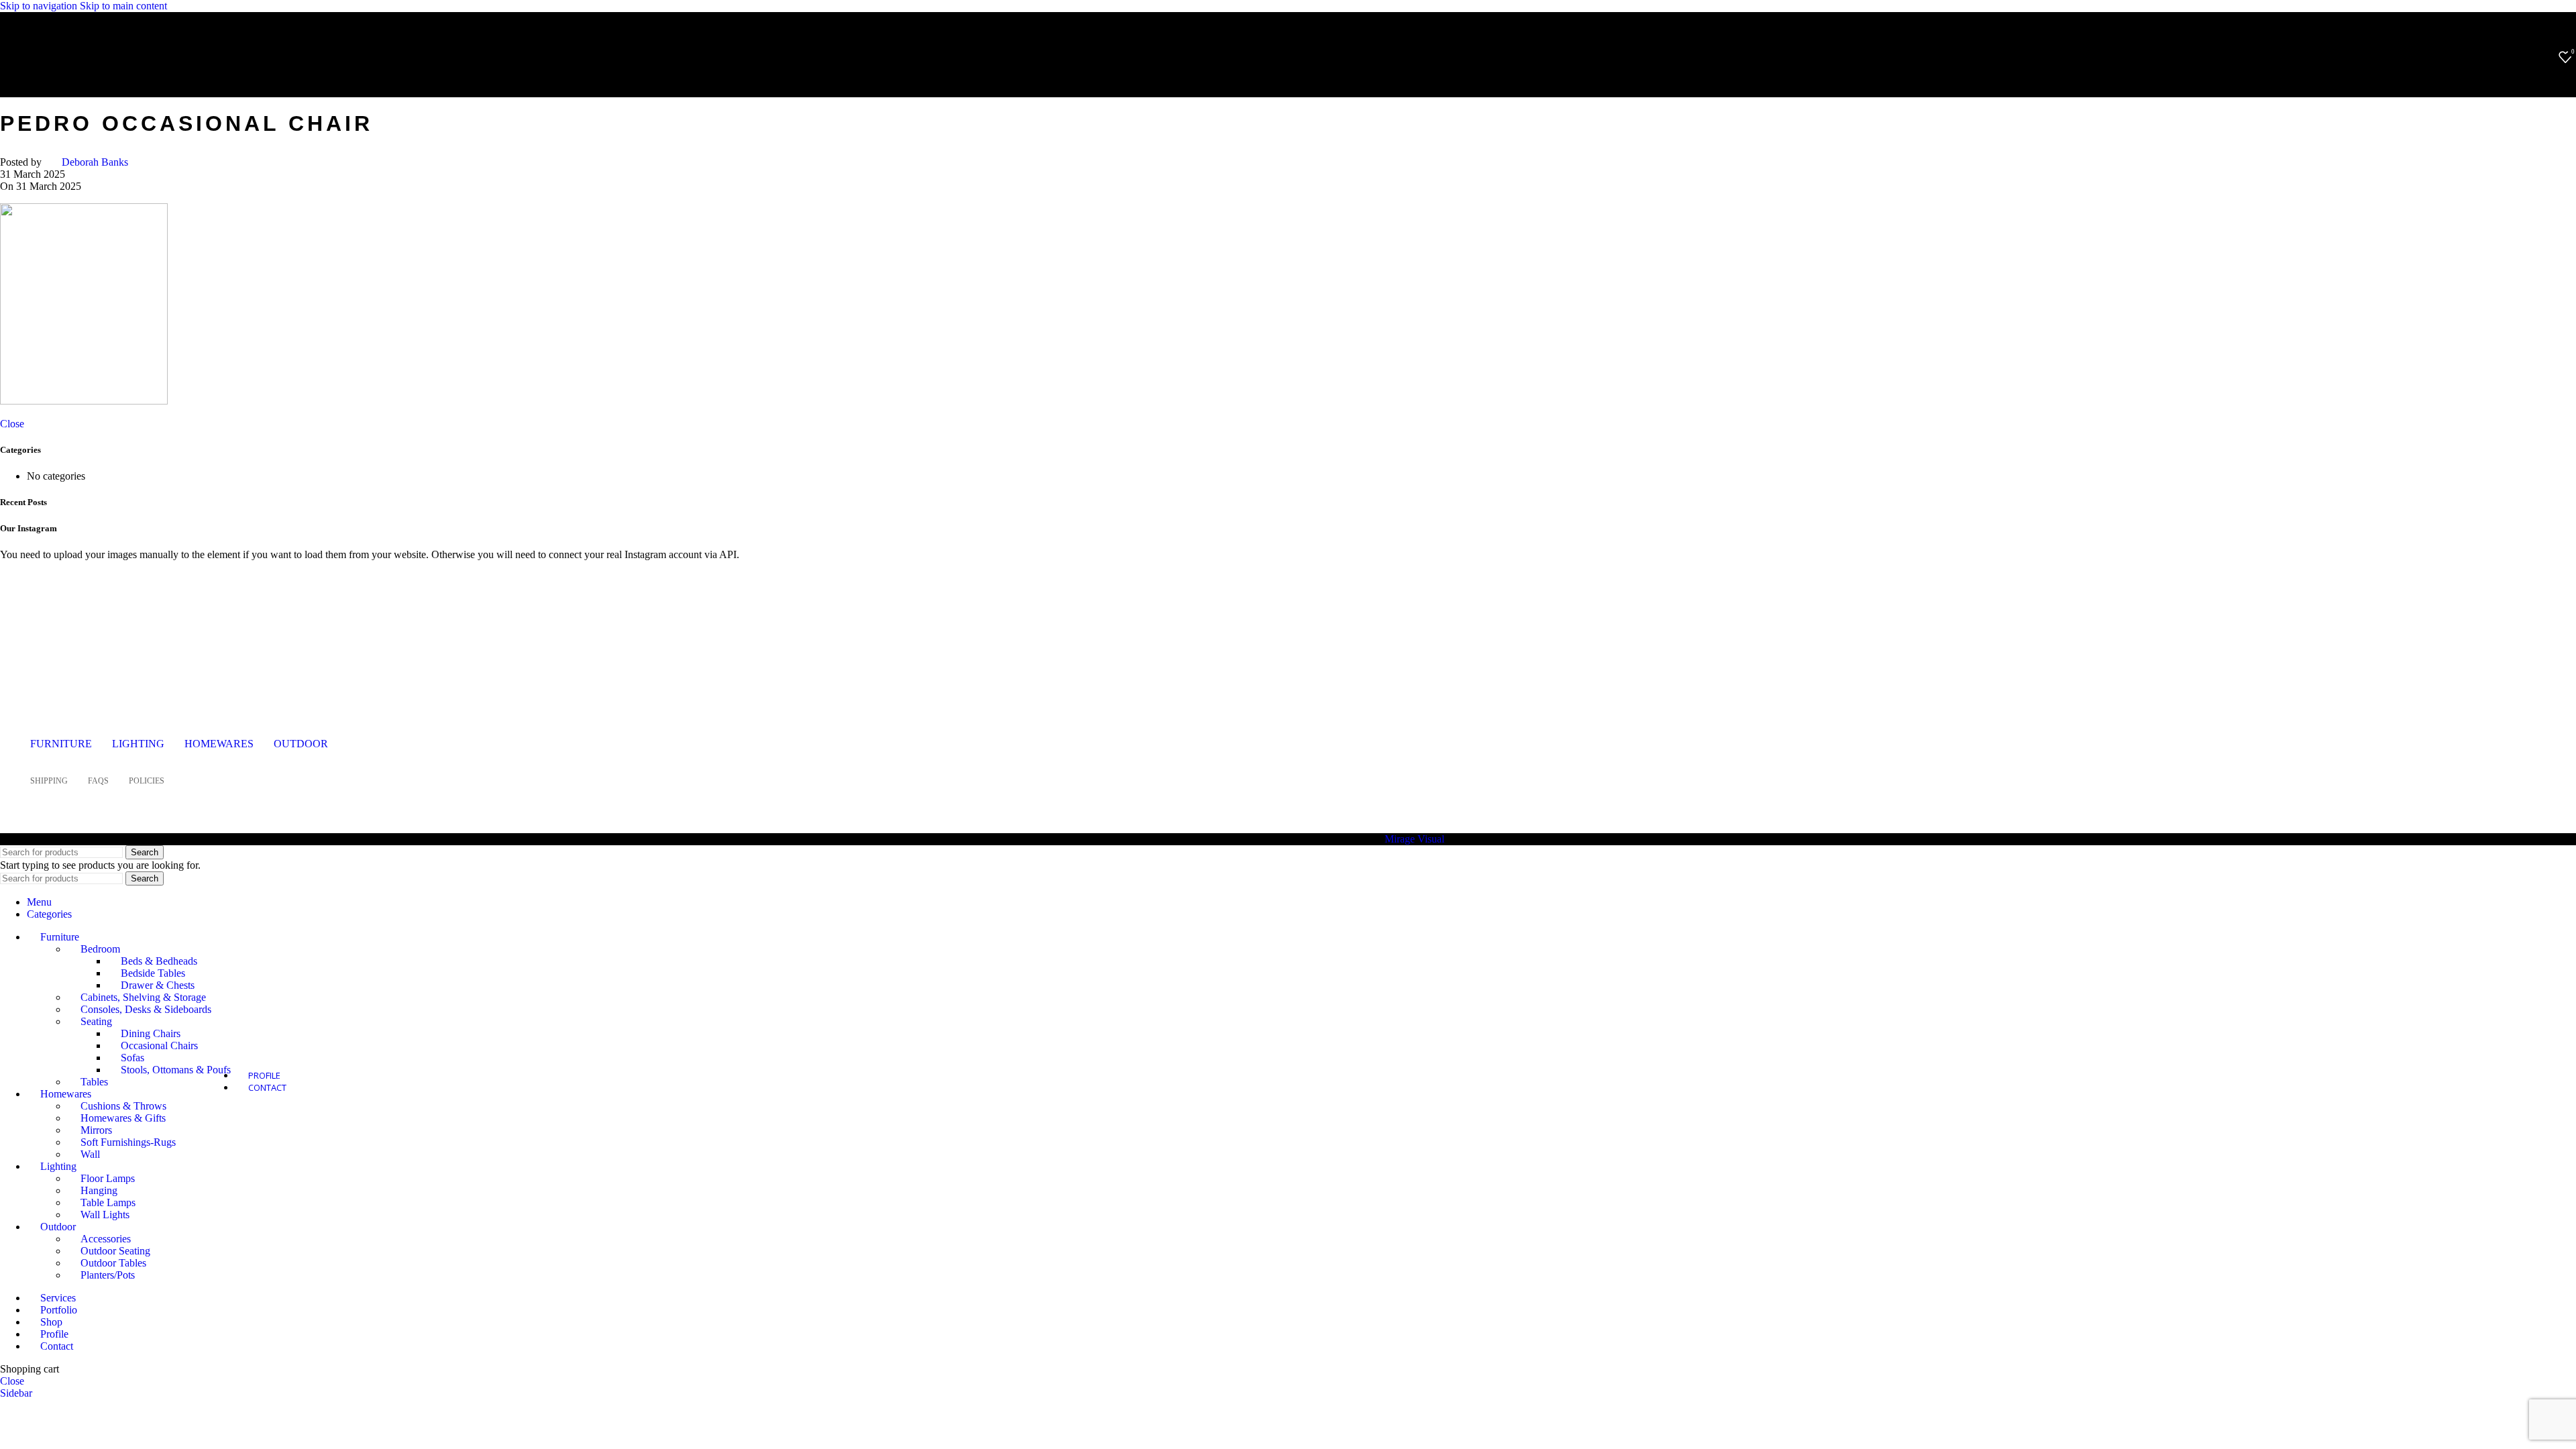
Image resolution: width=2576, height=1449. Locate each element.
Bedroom (100, 949)
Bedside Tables (153, 973)
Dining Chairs (151, 1033)
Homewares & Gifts (123, 1118)
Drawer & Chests (158, 985)
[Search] (2545, 57)
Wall (90, 1154)
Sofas (132, 1058)
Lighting (138, 744)
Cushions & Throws (123, 1106)
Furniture (61, 744)
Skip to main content (123, 6)
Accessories (106, 1239)
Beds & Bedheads (159, 961)
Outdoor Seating (115, 1251)
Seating (96, 1021)
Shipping (49, 781)
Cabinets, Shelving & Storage (143, 997)
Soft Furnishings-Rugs (128, 1142)
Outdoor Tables (113, 1263)
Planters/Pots (108, 1275)
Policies (147, 781)
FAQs (98, 781)
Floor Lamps (108, 1178)
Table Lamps (108, 1202)
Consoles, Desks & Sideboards (146, 1009)
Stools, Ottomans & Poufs (176, 1070)
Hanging (99, 1190)
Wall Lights (105, 1215)
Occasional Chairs (159, 1045)
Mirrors (96, 1130)
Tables (94, 1082)
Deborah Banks (95, 162)
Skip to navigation (40, 6)
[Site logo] (97, 76)
